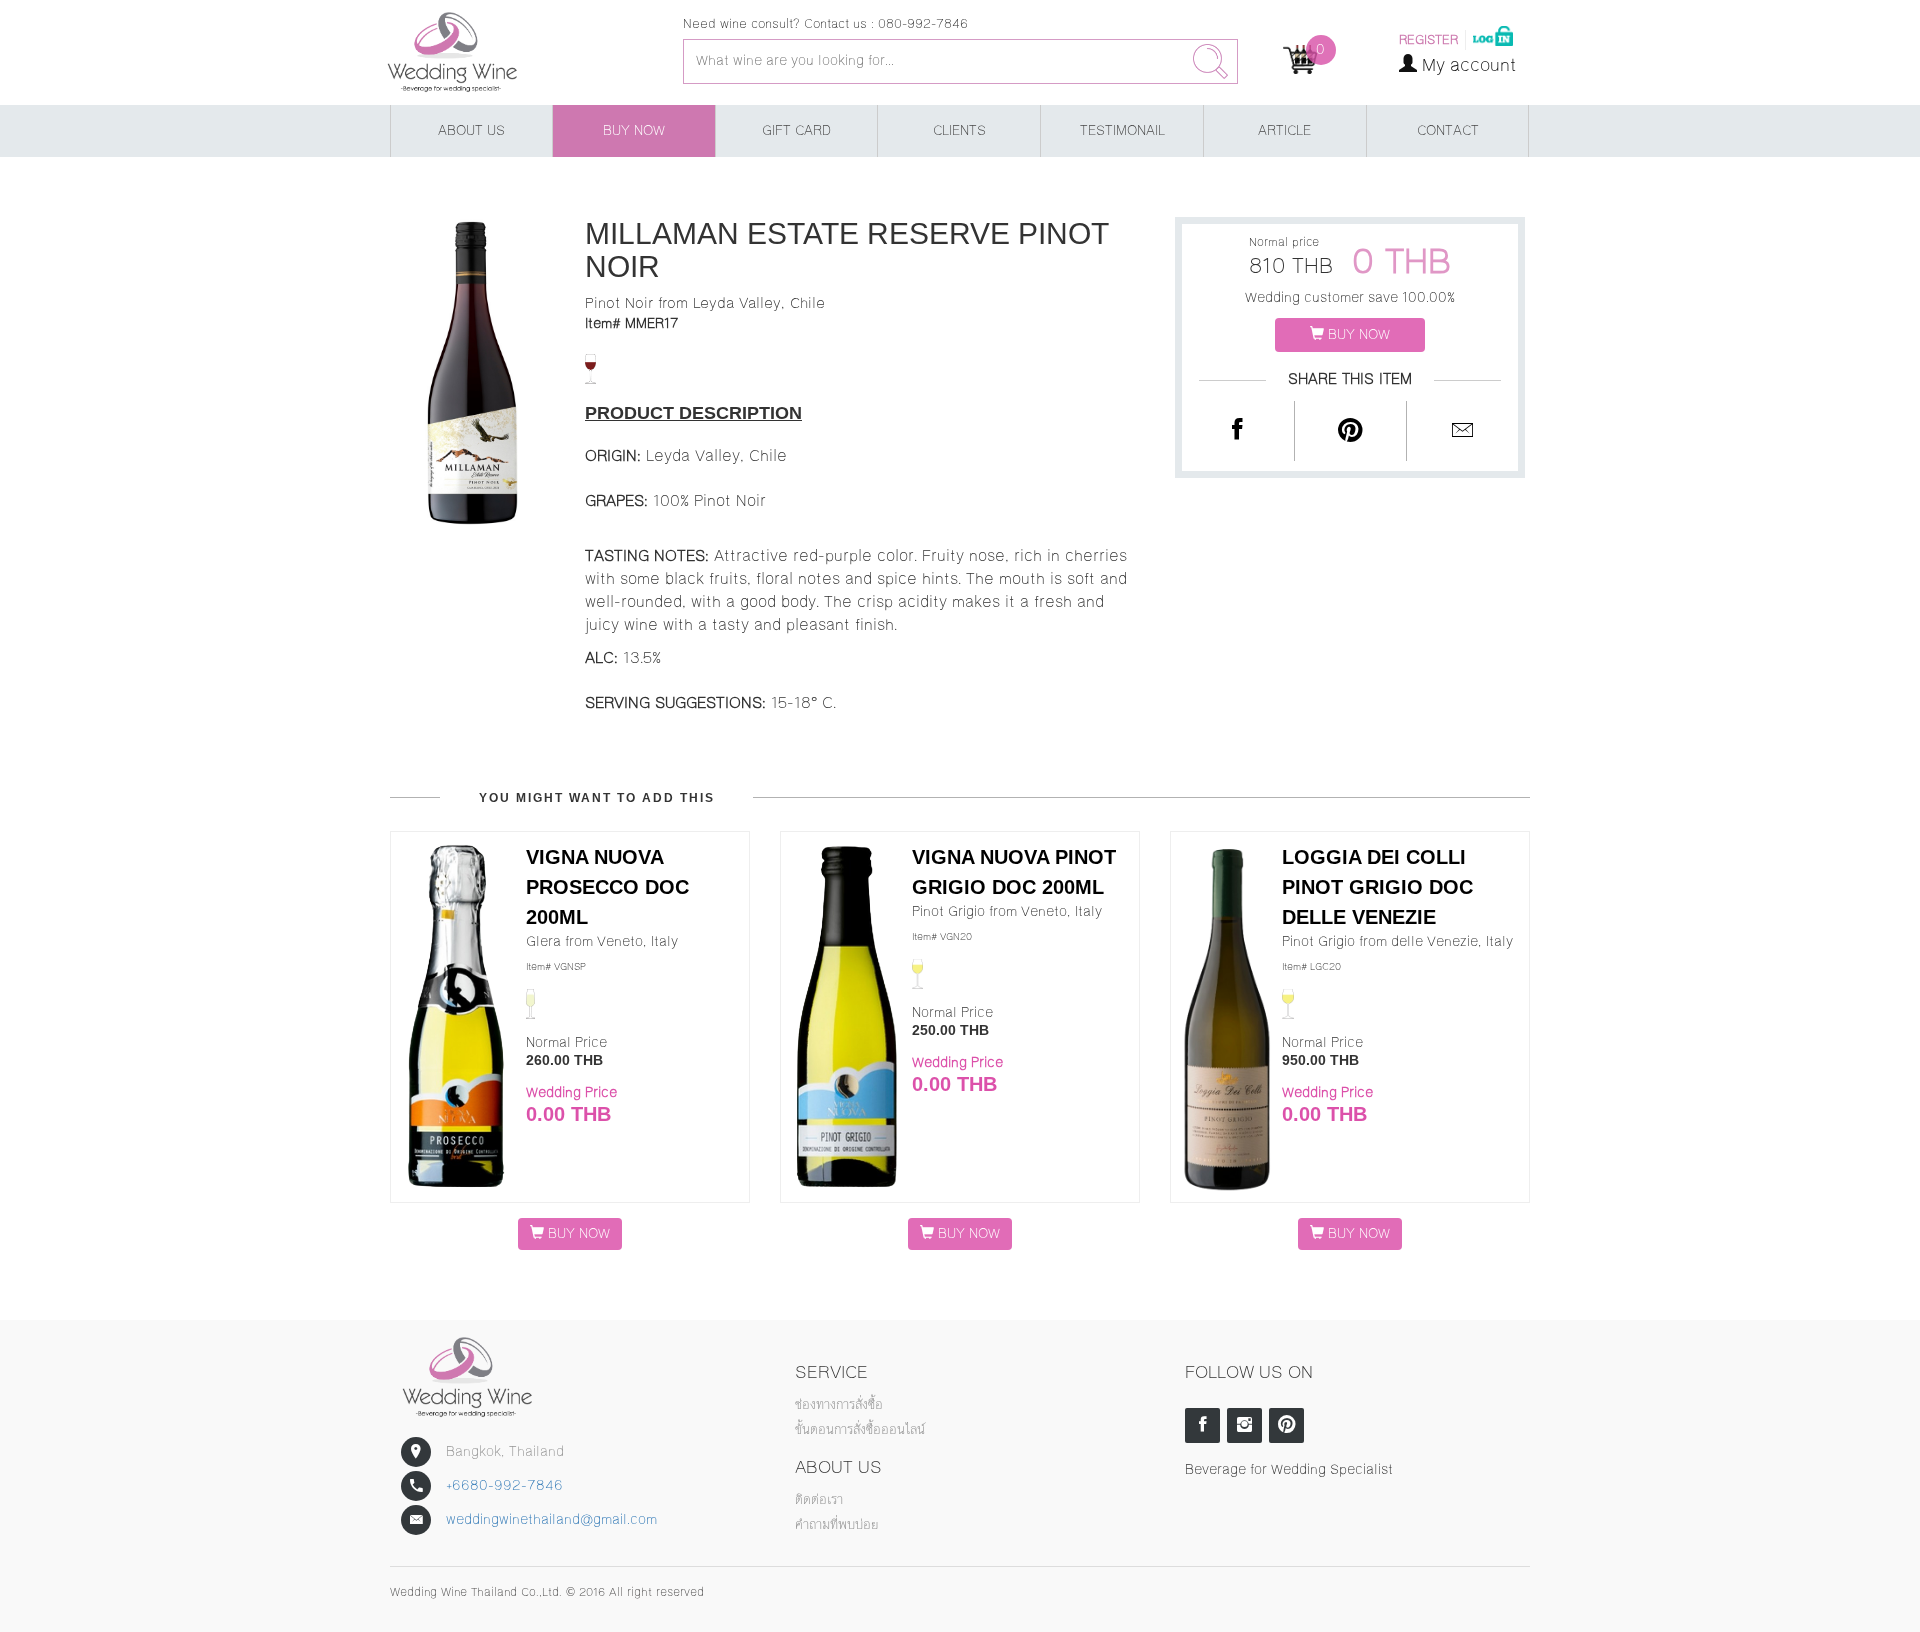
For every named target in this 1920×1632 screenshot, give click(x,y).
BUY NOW (634, 131)
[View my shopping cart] (1300, 59)
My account (1466, 65)
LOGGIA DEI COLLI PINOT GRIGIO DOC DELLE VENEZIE (1377, 887)
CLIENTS (959, 131)
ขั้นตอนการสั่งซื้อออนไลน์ (860, 1430)
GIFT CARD (796, 131)
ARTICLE (1284, 131)
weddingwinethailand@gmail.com (551, 1520)
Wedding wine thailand (508, 52)
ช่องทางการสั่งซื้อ (839, 1405)
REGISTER (1428, 40)
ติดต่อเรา (819, 1500)
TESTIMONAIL (1122, 131)
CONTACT (1448, 131)
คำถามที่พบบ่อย (836, 1525)
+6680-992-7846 (504, 1486)
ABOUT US (471, 131)
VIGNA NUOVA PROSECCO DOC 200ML (607, 887)
